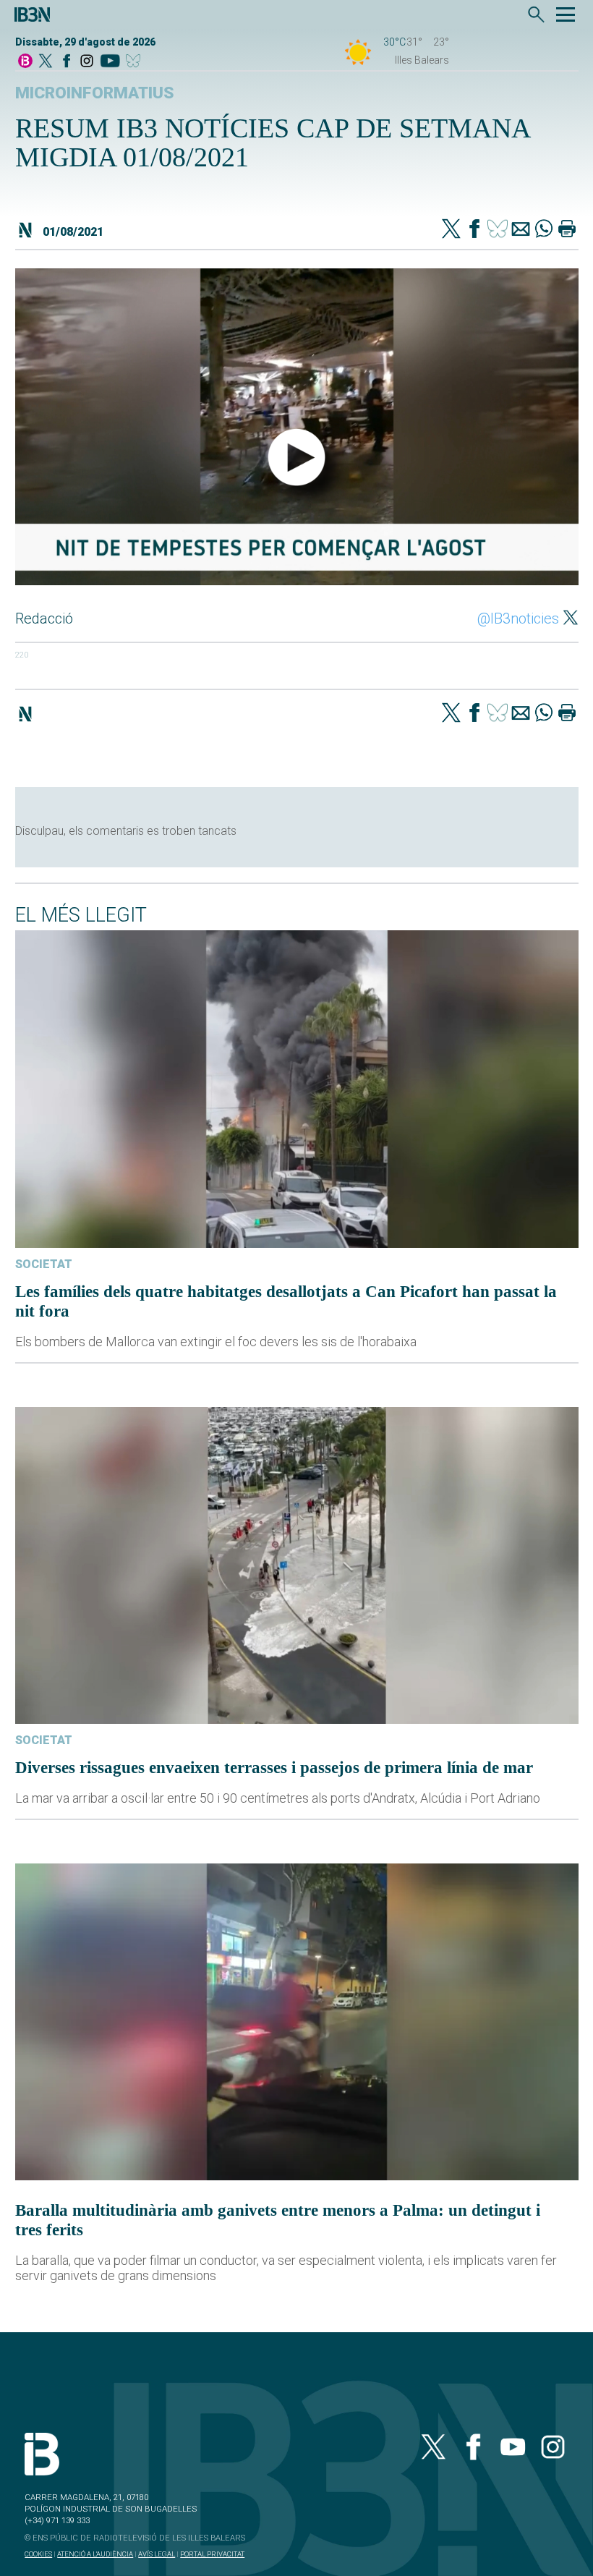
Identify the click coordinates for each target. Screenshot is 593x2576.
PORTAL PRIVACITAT (212, 2554)
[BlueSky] (136, 62)
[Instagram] (87, 62)
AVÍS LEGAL (157, 2554)
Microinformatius (95, 93)
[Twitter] (451, 230)
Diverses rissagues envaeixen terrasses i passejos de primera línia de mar (274, 1767)
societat (44, 1264)
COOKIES (38, 2554)
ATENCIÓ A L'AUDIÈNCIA (95, 2554)
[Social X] (46, 62)
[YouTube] (110, 62)
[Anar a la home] (25, 62)
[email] (521, 230)
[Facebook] (67, 62)
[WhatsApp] (544, 230)
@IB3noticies (518, 619)
